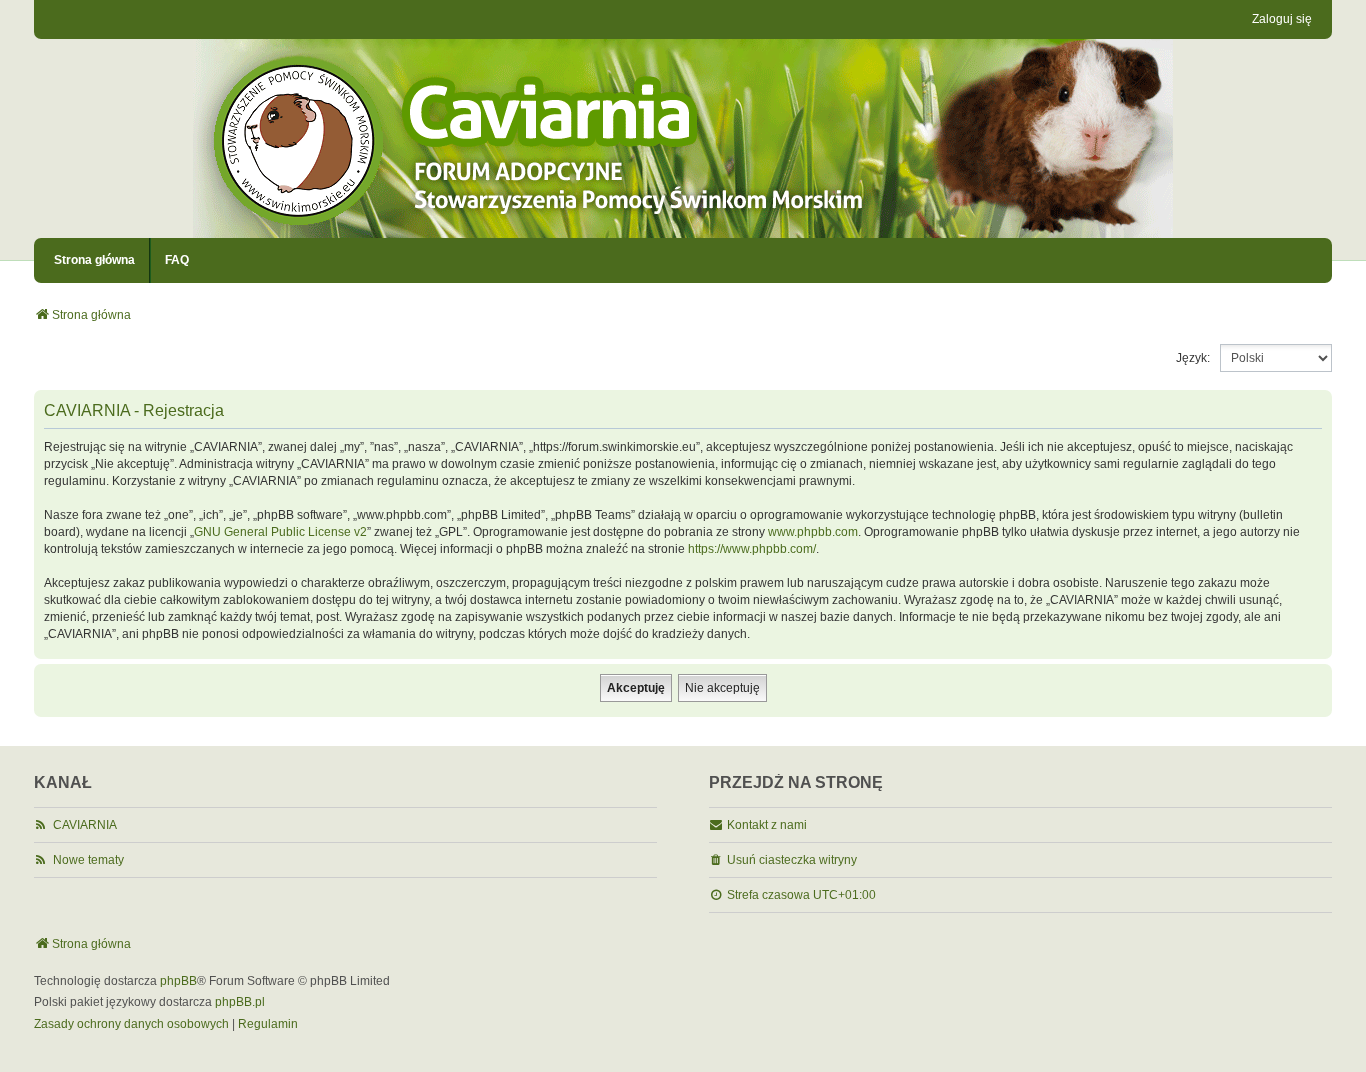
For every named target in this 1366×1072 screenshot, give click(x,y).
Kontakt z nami (767, 825)
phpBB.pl (240, 1002)
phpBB (178, 981)
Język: (1193, 358)
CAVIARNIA (85, 825)
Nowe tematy (88, 860)
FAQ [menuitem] (177, 260)
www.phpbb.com (813, 532)
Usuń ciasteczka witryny (792, 860)
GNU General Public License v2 (280, 532)
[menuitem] (131, 1025)
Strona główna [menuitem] (94, 260)
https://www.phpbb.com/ (752, 549)
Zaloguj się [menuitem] (1282, 19)
